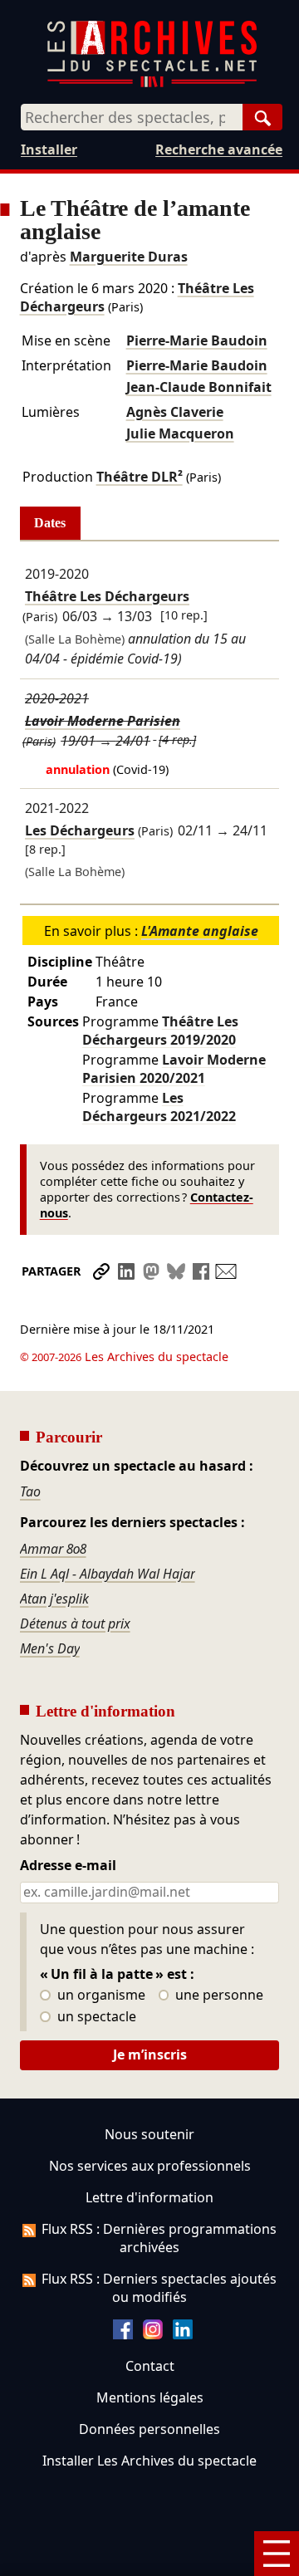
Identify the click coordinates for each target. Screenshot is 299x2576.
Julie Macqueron (180, 433)
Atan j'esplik (54, 1599)
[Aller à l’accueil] (152, 83)
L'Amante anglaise (200, 931)
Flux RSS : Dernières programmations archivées (159, 2238)
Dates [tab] (50, 523)
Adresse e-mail (68, 1866)
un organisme (100, 1996)
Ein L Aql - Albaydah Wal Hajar (108, 1574)
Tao (30, 1491)
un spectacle (95, 2017)
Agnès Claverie (175, 412)
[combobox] (132, 117)
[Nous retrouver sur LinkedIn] (183, 2334)
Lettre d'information (149, 2197)
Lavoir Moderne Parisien (103, 721)
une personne (218, 1996)
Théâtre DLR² (140, 477)
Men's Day (50, 1648)
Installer (49, 149)
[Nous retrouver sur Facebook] (123, 2334)
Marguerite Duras (129, 257)
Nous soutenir (149, 2134)
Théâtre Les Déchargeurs (107, 596)
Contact (150, 2366)
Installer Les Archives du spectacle (149, 2461)
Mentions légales (150, 2397)
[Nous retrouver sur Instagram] (153, 2334)
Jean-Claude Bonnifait (199, 387)
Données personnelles (149, 2429)
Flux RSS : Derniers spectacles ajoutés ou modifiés (159, 2288)
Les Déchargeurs (80, 830)
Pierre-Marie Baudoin (197, 340)
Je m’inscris (150, 2054)
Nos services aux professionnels (150, 2166)
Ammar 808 (53, 1549)
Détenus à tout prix (75, 1623)
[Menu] (277, 2554)
